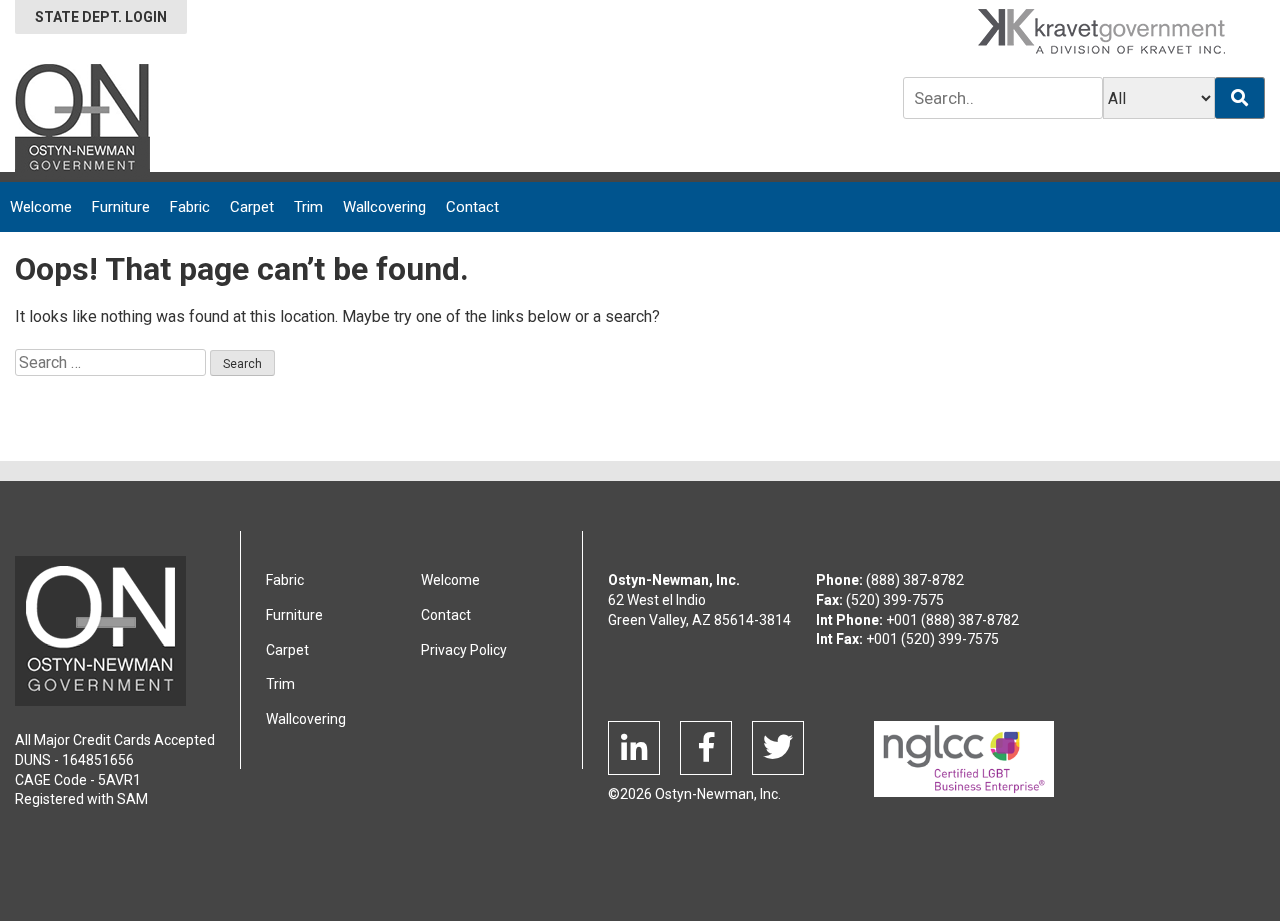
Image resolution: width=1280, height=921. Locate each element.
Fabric (190, 207)
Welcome (41, 207)
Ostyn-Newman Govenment (100, 631)
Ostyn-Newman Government (82, 121)
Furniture (121, 207)
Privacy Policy (464, 650)
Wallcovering (384, 207)
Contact (472, 207)
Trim (308, 207)
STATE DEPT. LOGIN (101, 17)
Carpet (252, 207)
